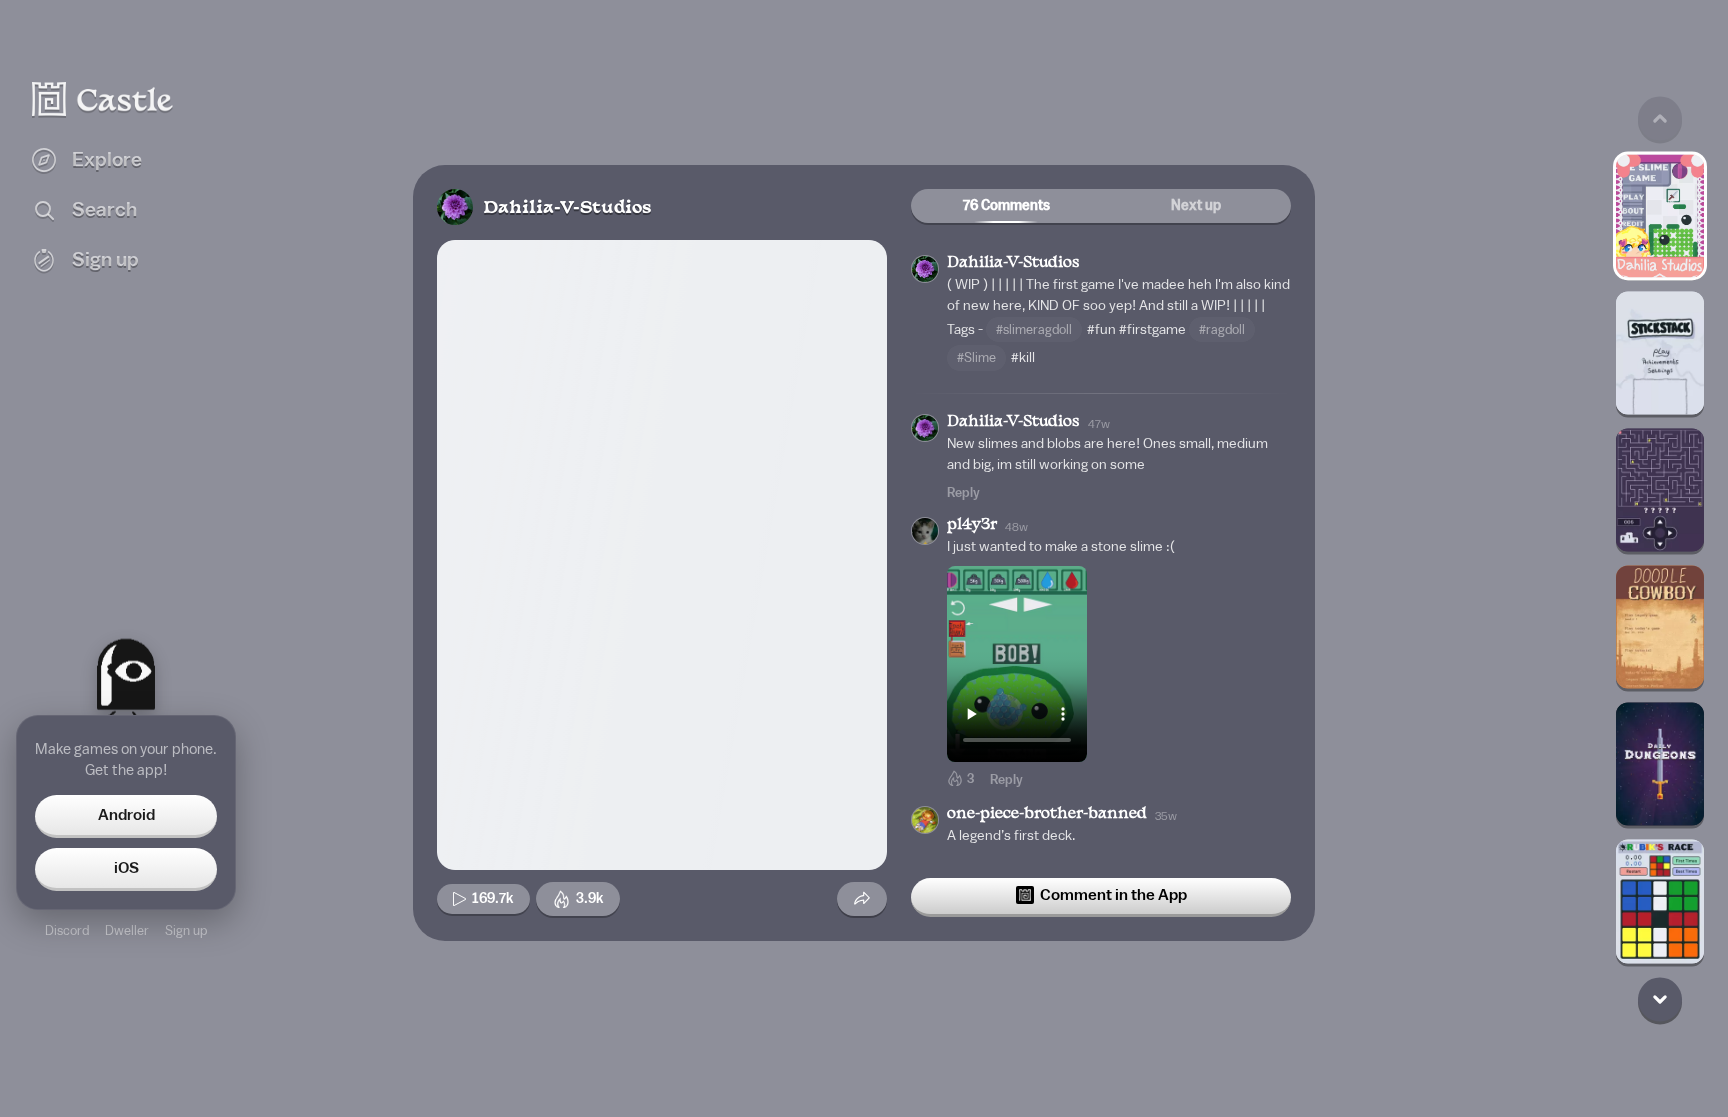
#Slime (976, 357)
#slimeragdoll (1034, 329)
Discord (67, 930)
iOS (126, 868)
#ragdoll (1222, 329)
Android (126, 815)
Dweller (127, 930)
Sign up (186, 930)
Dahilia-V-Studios (567, 208)
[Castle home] (103, 99)
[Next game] (1660, 999)
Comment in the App (1113, 895)
